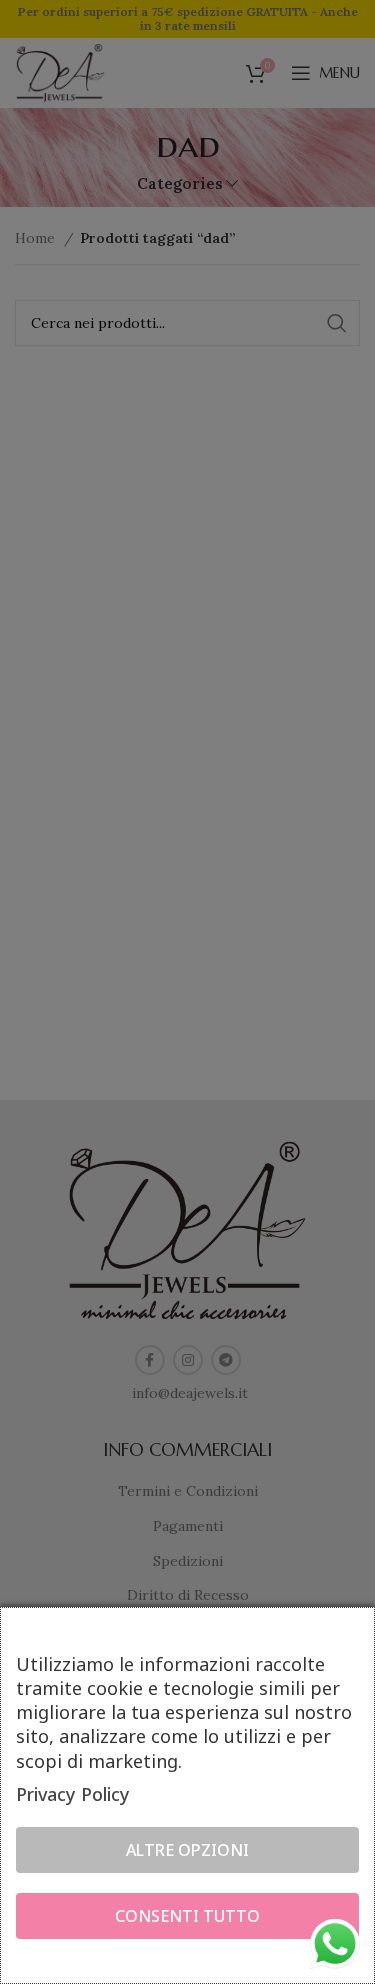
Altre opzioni (187, 1850)
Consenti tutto (187, 1916)
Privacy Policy (73, 1794)
